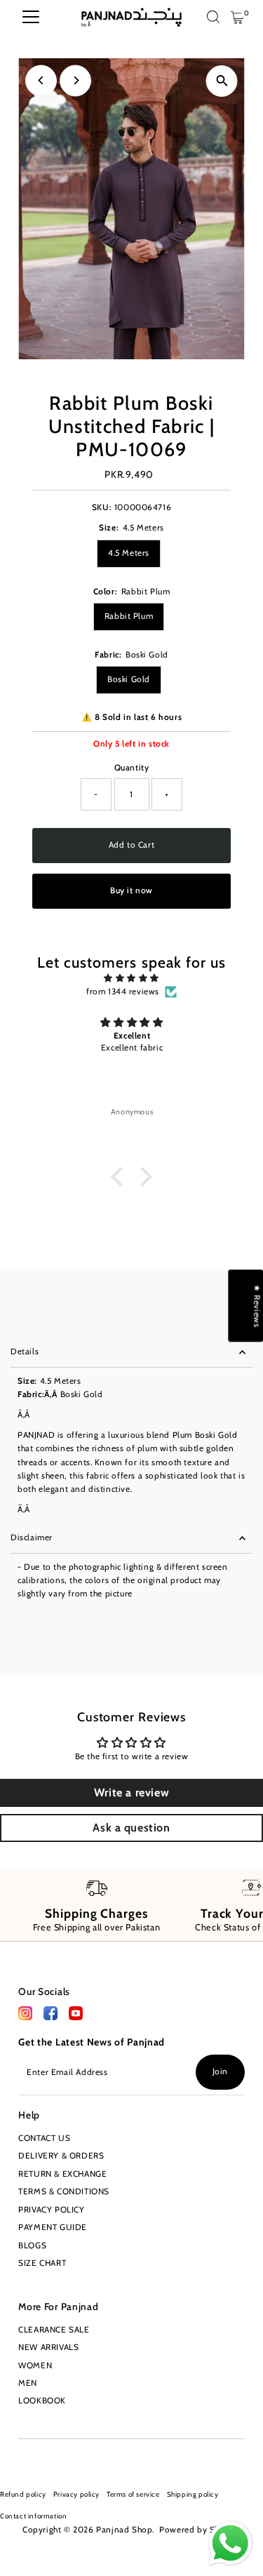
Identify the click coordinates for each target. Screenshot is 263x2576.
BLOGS (32, 2245)
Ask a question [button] (131, 1828)
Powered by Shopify (200, 2530)
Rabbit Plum (129, 616)
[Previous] (41, 80)
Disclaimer (32, 1537)
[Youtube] (45, 2456)
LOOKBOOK (42, 2401)
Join (220, 2071)
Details (25, 1352)
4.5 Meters (129, 553)
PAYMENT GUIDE (53, 2227)
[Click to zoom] (222, 81)
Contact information (33, 2516)
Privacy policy (76, 2494)
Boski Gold (129, 679)
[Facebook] (25, 2017)
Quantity (132, 768)
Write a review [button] (131, 1793)
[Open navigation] (31, 18)
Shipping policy (193, 2494)
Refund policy (23, 2494)
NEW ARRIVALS (48, 2347)
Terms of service (133, 2494)
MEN (28, 2383)
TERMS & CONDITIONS (64, 2191)
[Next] (75, 80)
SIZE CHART (42, 2263)
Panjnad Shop (124, 2530)
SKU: (102, 507)
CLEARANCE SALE (54, 2330)
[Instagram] (23, 2456)
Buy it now (131, 890)
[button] (121, 1177)
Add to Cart (132, 845)
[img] (131, 978)
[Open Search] (213, 18)
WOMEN (35, 2365)
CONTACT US (44, 2138)
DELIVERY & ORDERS (61, 2156)
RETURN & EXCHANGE (62, 2174)
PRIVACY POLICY (51, 2210)
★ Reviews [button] (257, 1306)
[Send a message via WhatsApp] (230, 2543)
